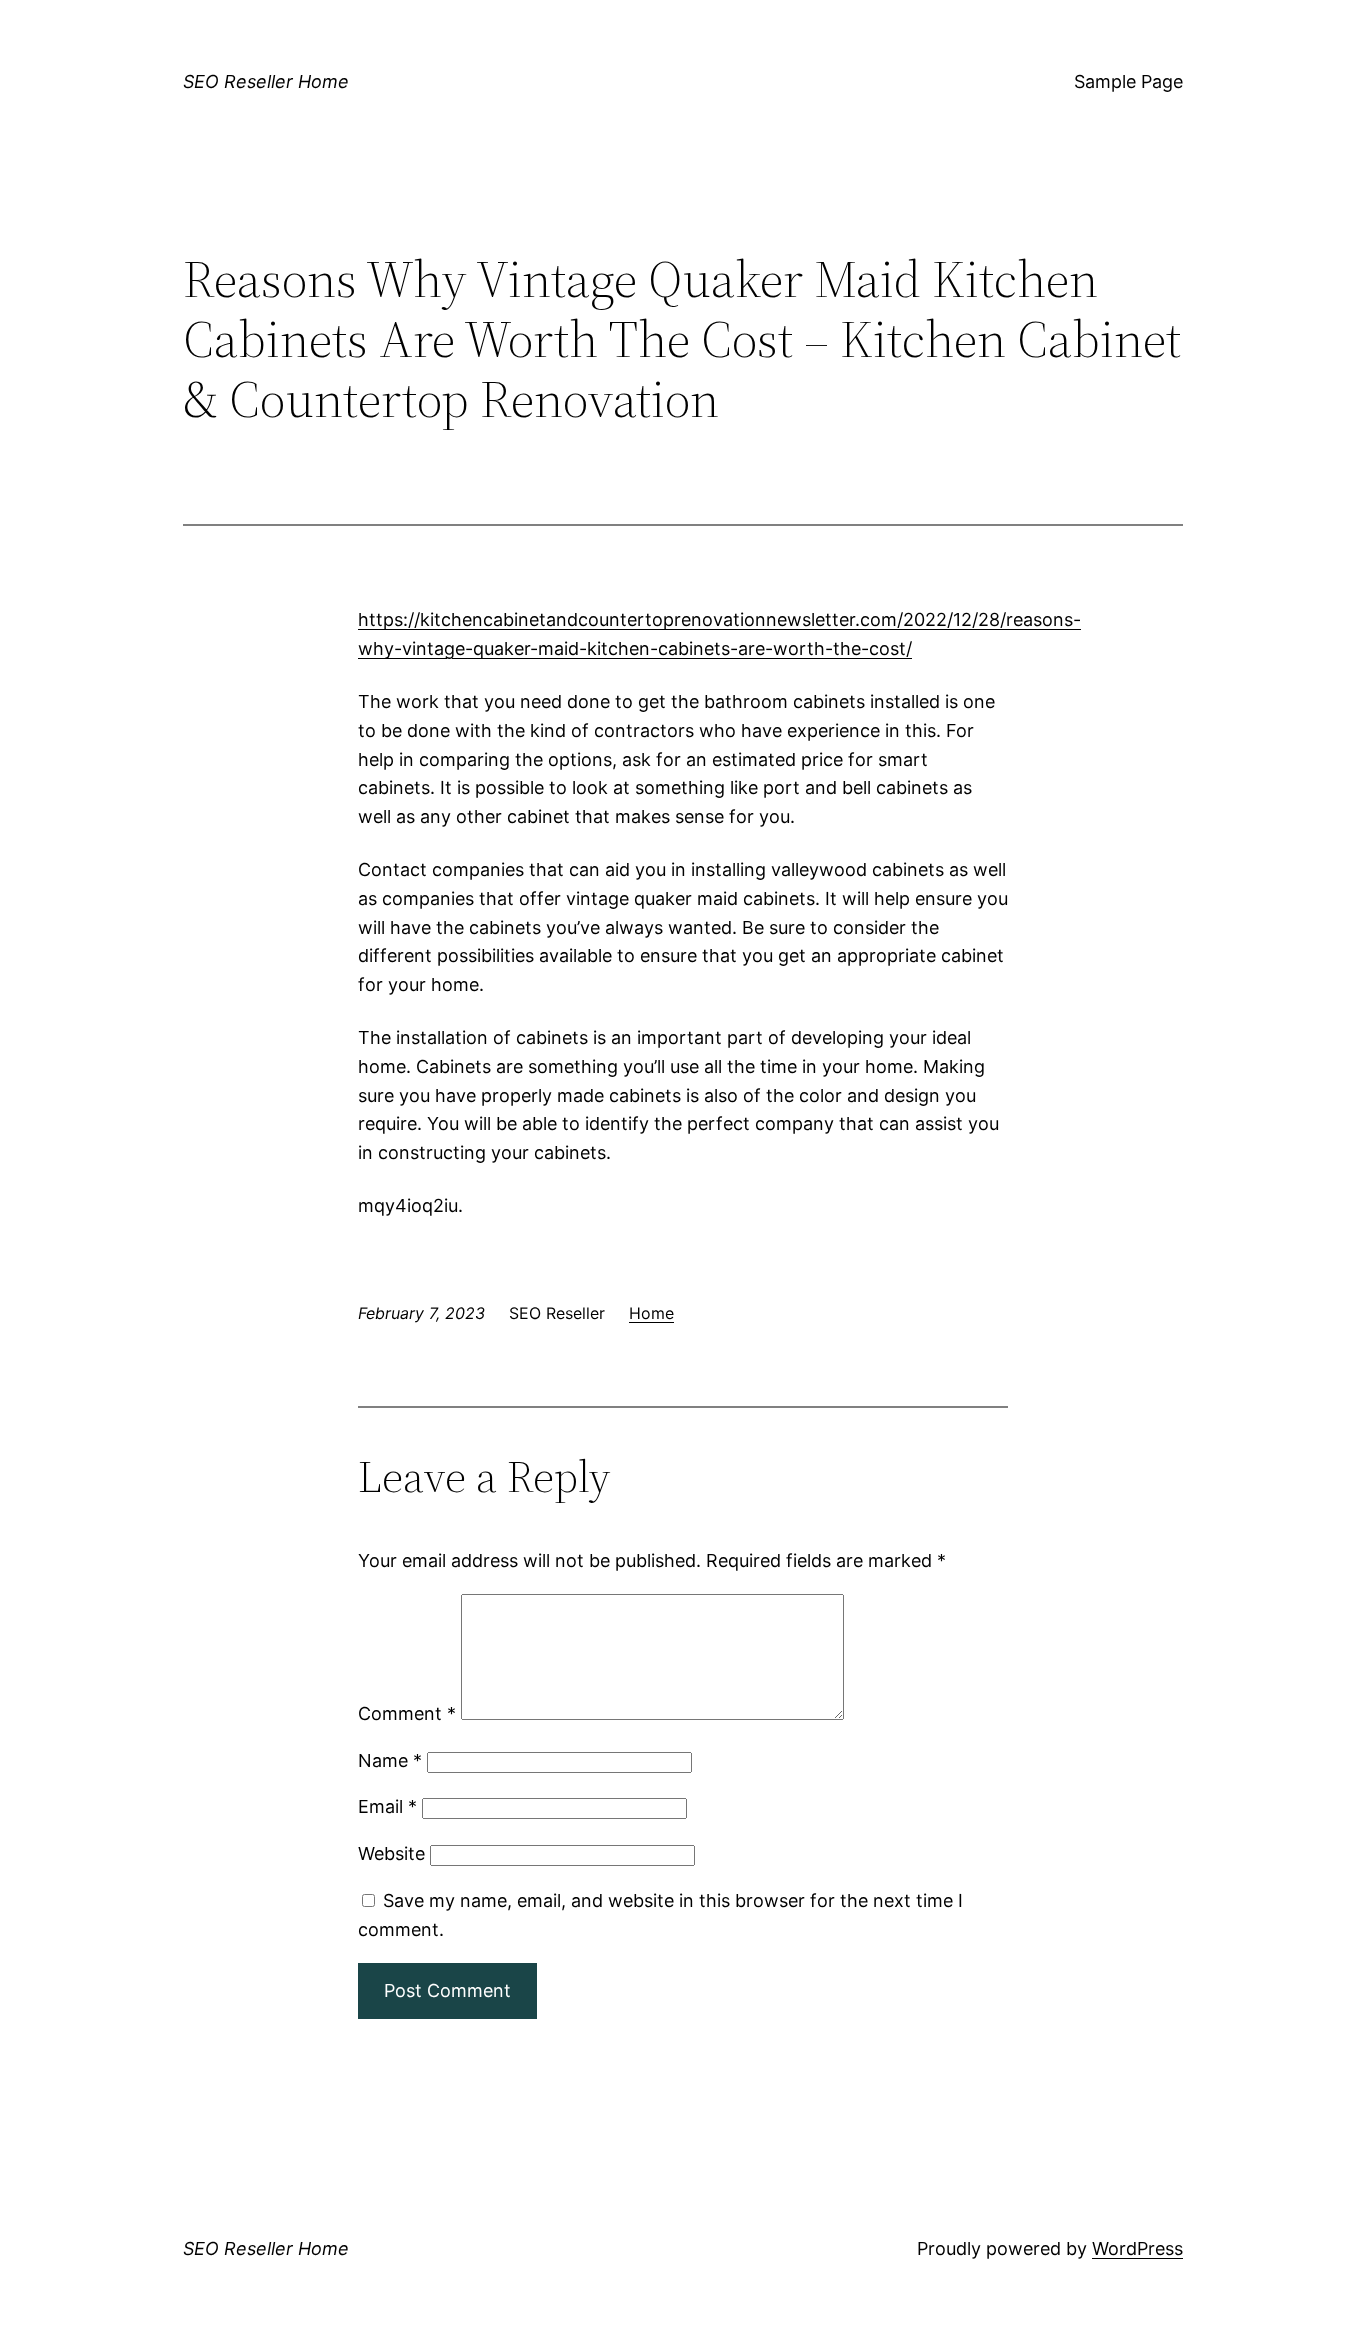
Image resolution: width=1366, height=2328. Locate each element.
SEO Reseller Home (266, 81)
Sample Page (1128, 81)
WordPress (1137, 2248)
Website (391, 1853)
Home (651, 1313)
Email (387, 1806)
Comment (407, 1713)
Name (390, 1760)
